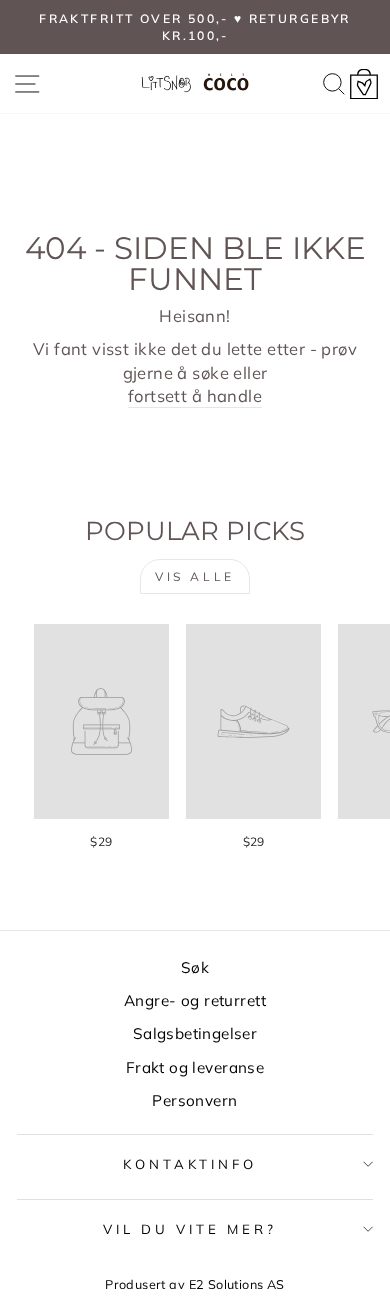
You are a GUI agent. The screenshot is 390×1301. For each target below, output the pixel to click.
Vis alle (195, 576)
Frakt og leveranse (195, 1067)
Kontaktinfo (190, 1164)
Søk (195, 967)
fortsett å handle (195, 395)
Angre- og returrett (195, 1000)
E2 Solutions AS (237, 1284)
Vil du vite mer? (190, 1229)
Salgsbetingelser (195, 1033)
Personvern (194, 1100)
